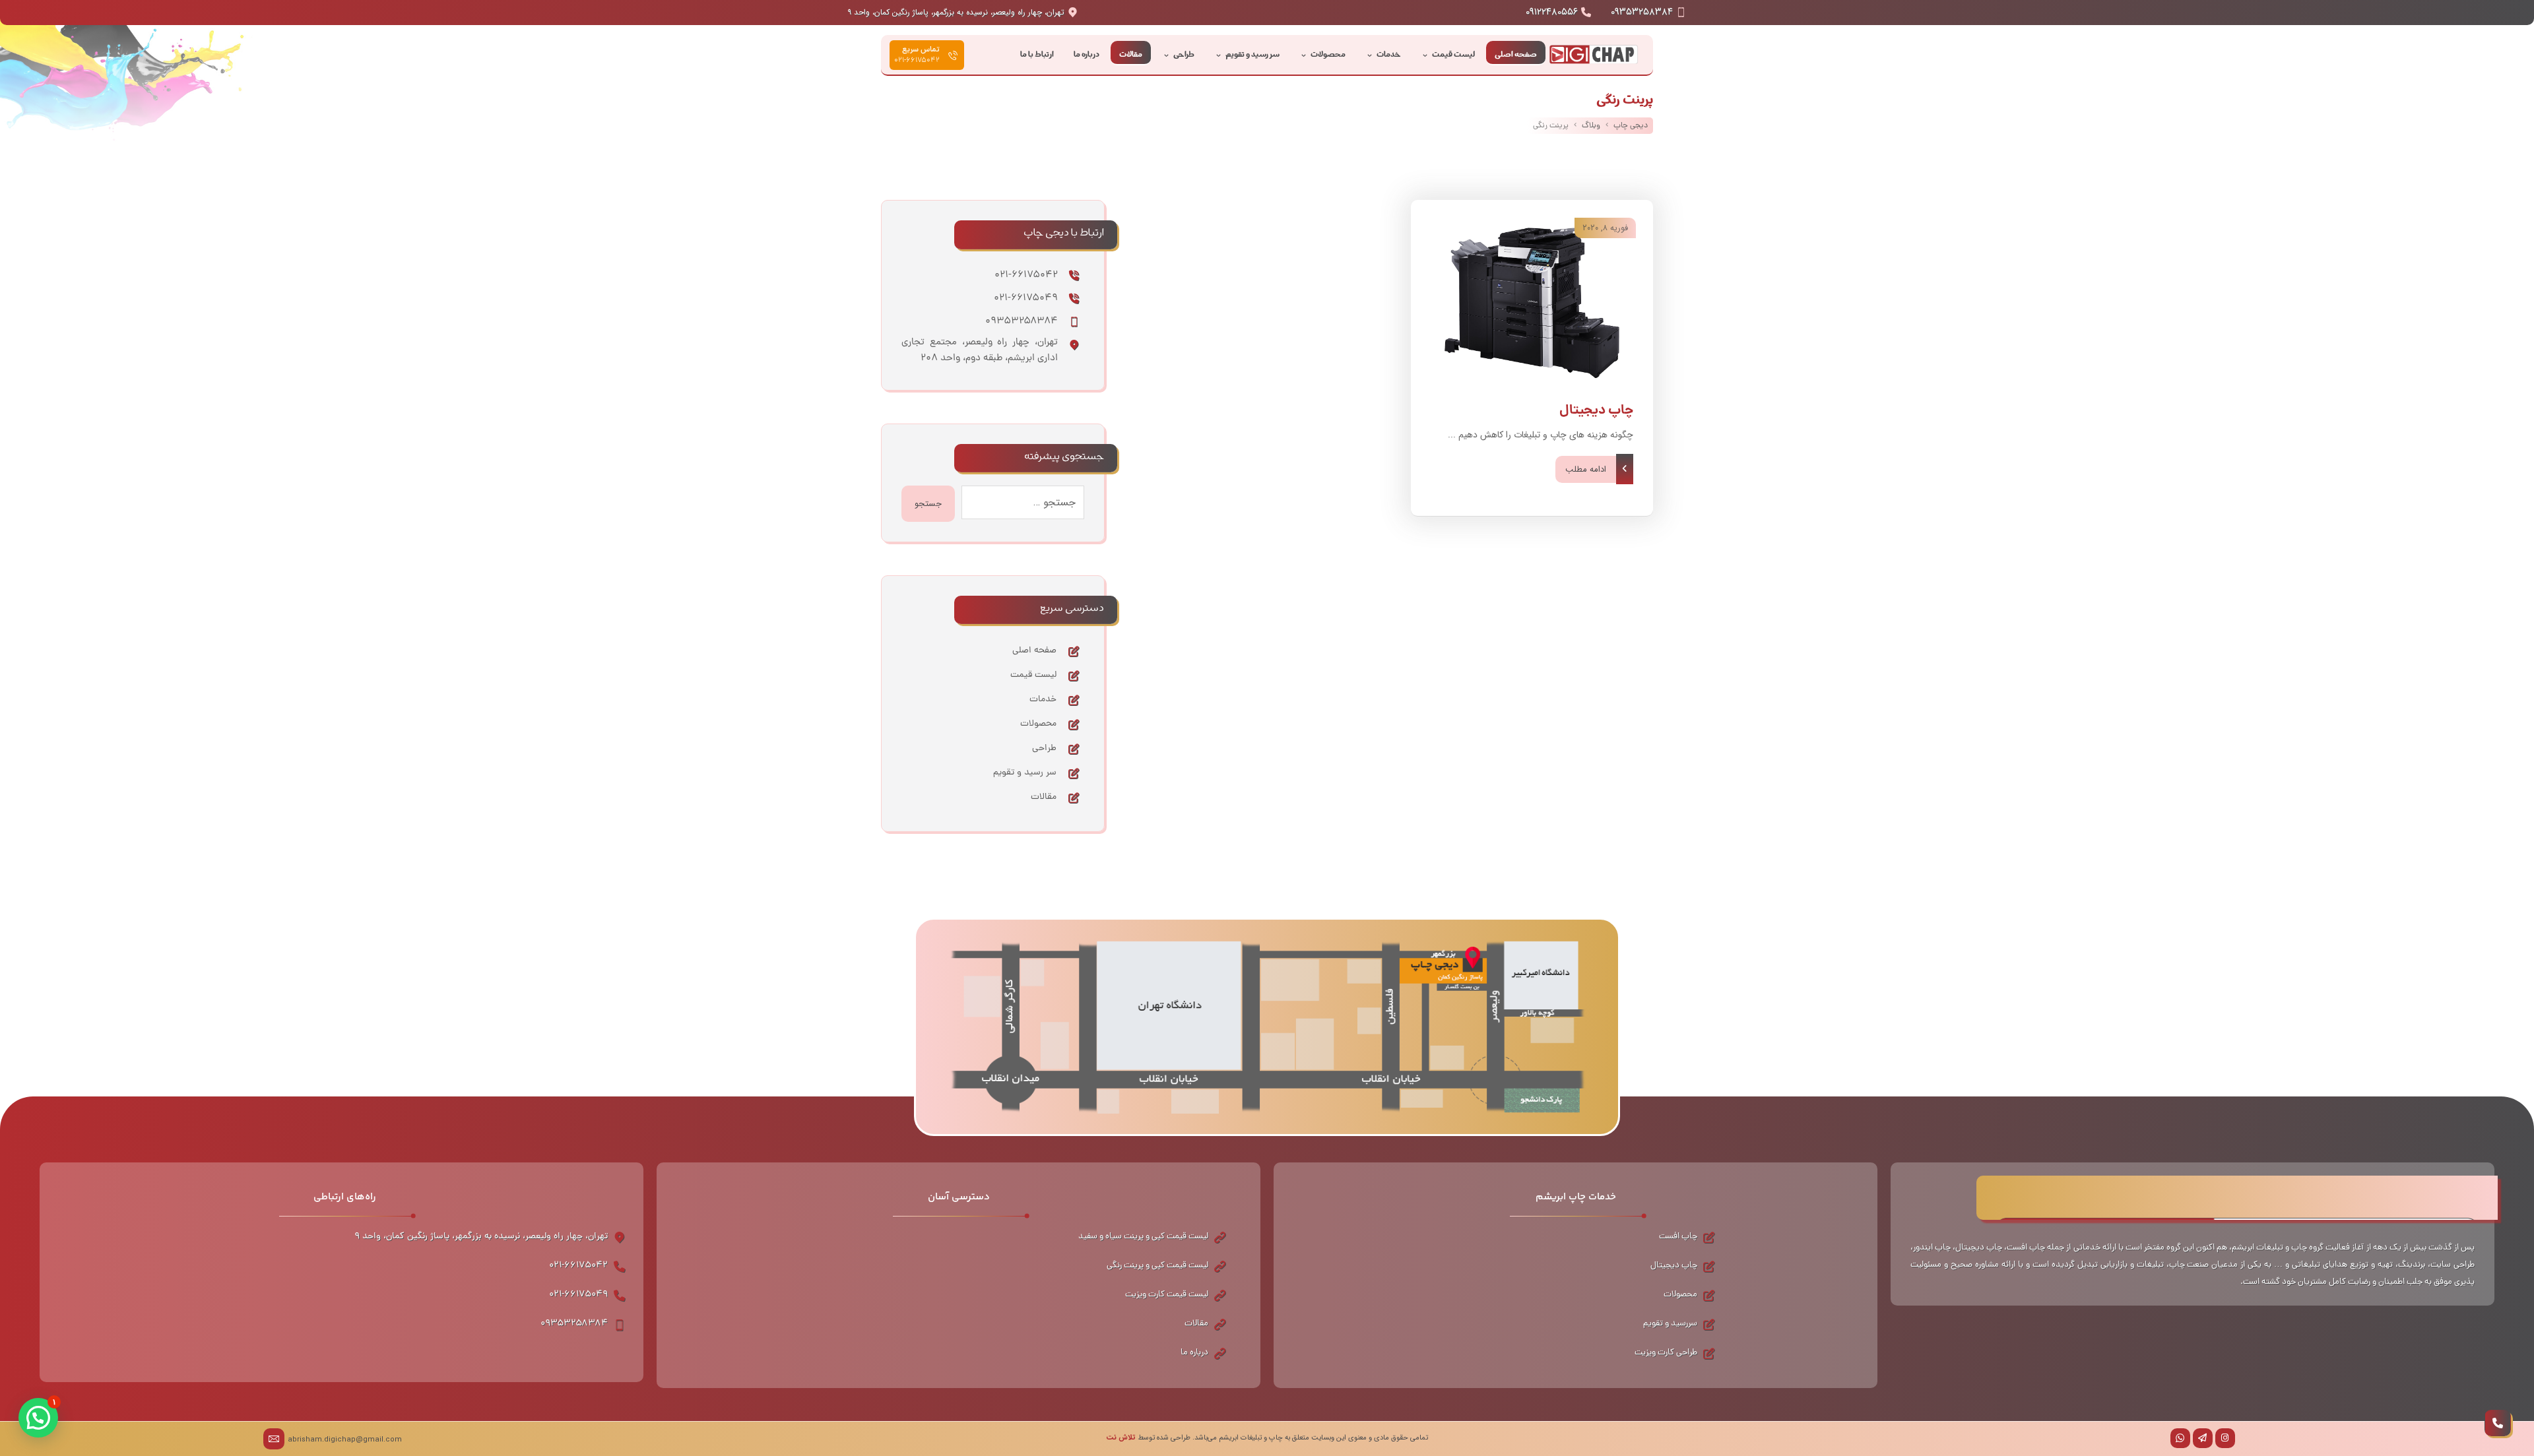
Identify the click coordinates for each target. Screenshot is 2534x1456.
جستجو (928, 504)
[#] (2225, 1438)
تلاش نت (1121, 1438)
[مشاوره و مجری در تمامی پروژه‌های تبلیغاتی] (1594, 55)
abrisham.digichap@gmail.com (345, 1440)
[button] (38, 1418)
